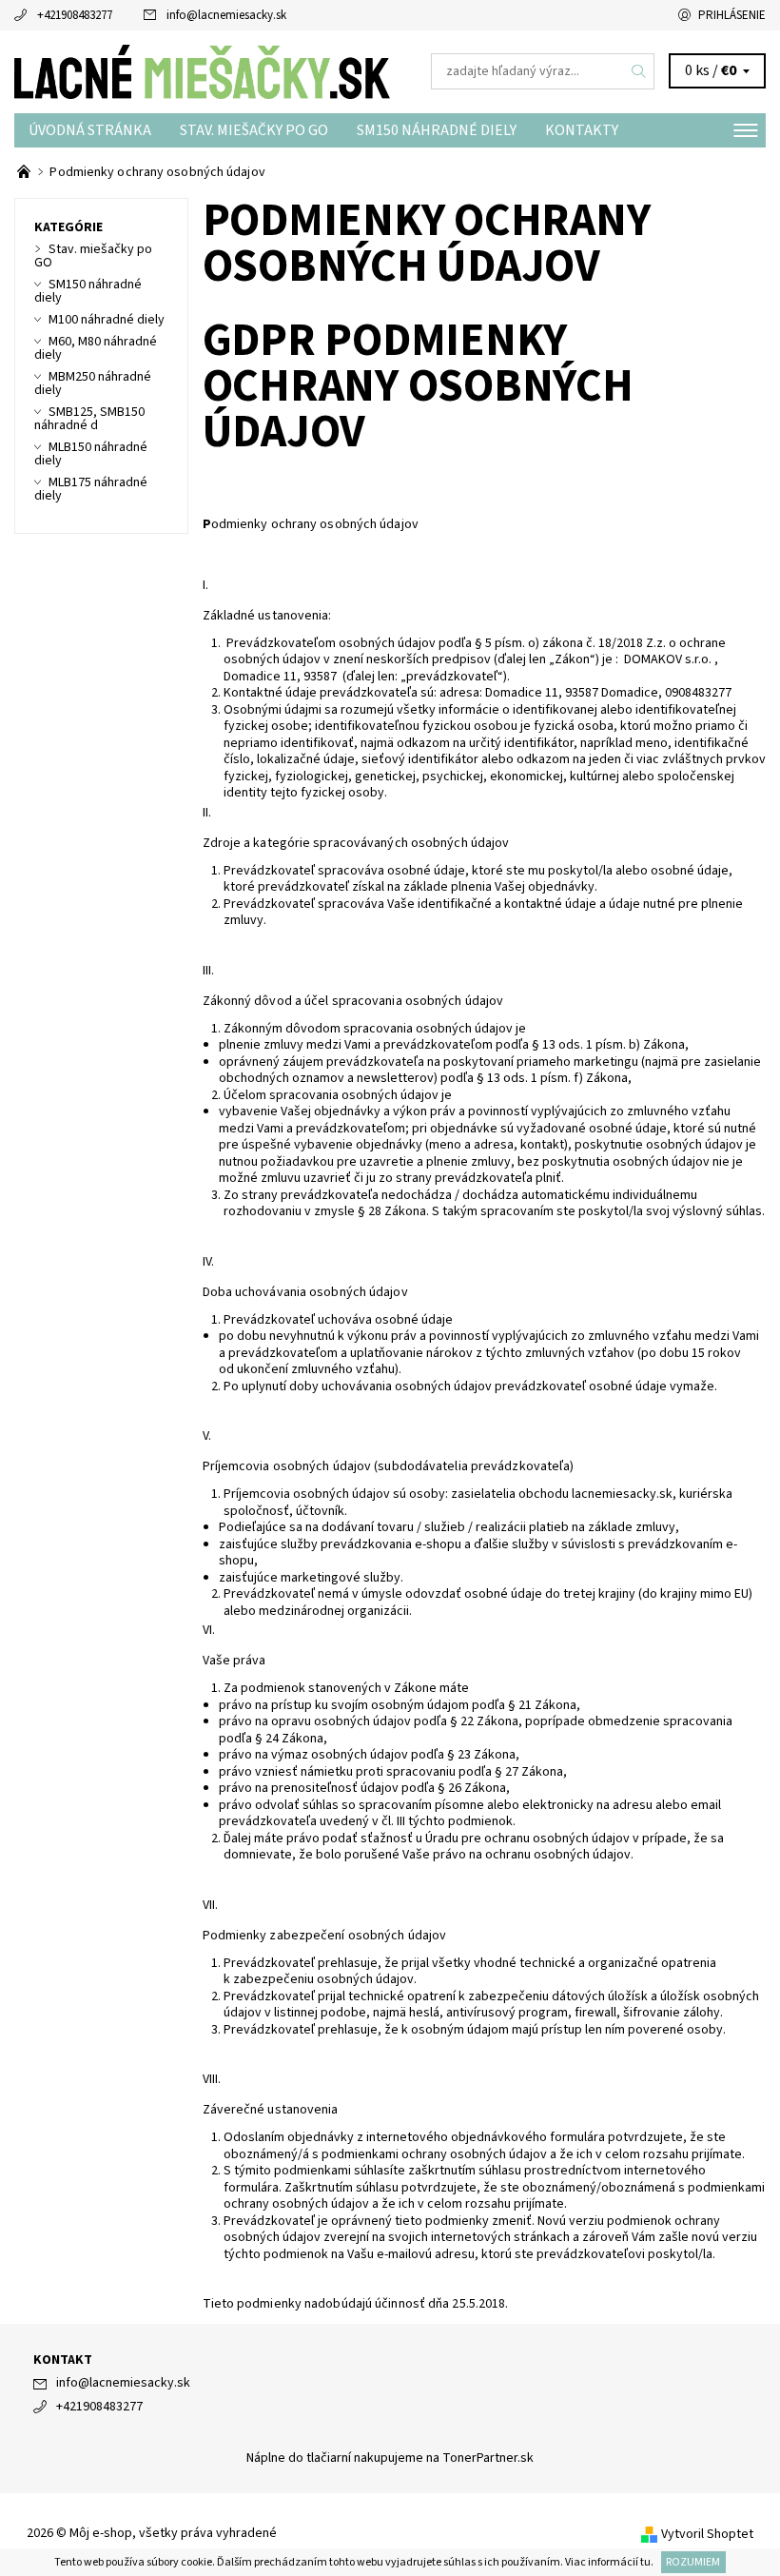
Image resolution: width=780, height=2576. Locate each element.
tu (645, 2562)
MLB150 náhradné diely (91, 454)
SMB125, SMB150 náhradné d (89, 419)
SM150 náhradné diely (437, 130)
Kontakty (582, 130)
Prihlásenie (732, 15)
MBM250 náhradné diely (93, 383)
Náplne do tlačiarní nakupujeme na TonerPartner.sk (390, 2458)
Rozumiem (693, 2562)
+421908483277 (75, 15)
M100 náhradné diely (107, 320)
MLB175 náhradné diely (91, 489)
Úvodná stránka (90, 130)
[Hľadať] (639, 71)
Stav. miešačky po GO (254, 130)
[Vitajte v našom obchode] (25, 172)
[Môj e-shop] (202, 71)
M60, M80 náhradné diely (96, 348)
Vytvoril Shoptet (707, 2534)
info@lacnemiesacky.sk (226, 15)
